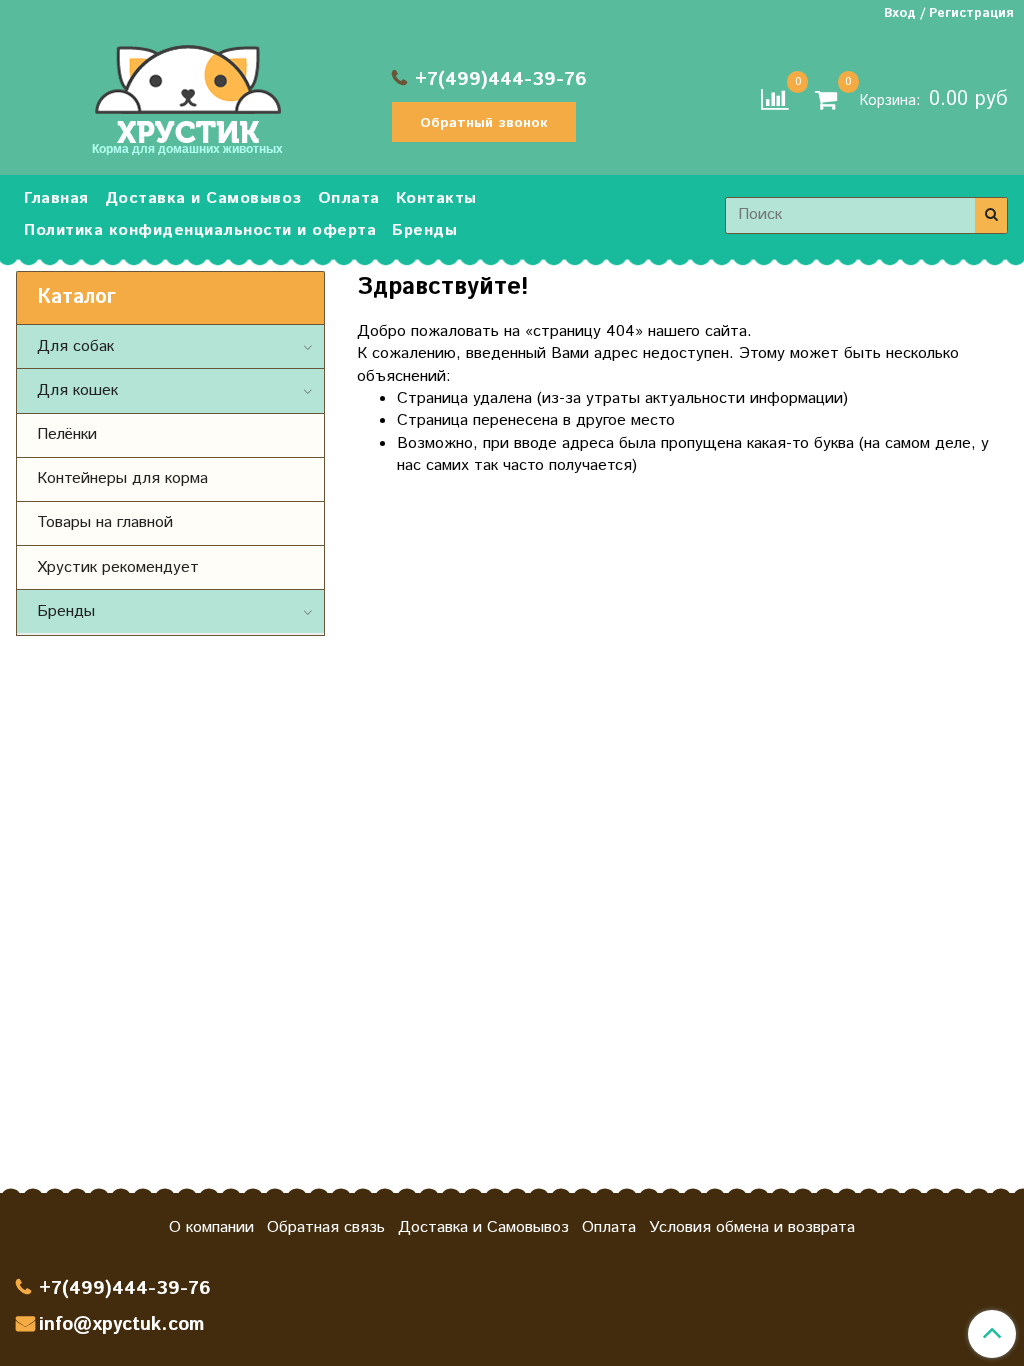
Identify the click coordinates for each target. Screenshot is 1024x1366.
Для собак (75, 346)
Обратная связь (326, 1227)
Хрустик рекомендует (118, 567)
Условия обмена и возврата (752, 1227)
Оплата (349, 198)
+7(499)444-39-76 (501, 79)
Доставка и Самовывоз (203, 198)
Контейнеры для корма (122, 478)
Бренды (424, 230)
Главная (56, 198)
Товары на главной (105, 522)
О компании (211, 1227)
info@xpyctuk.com (121, 1324)
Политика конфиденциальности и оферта (200, 230)
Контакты (436, 198)
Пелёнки (67, 434)
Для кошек (77, 390)
